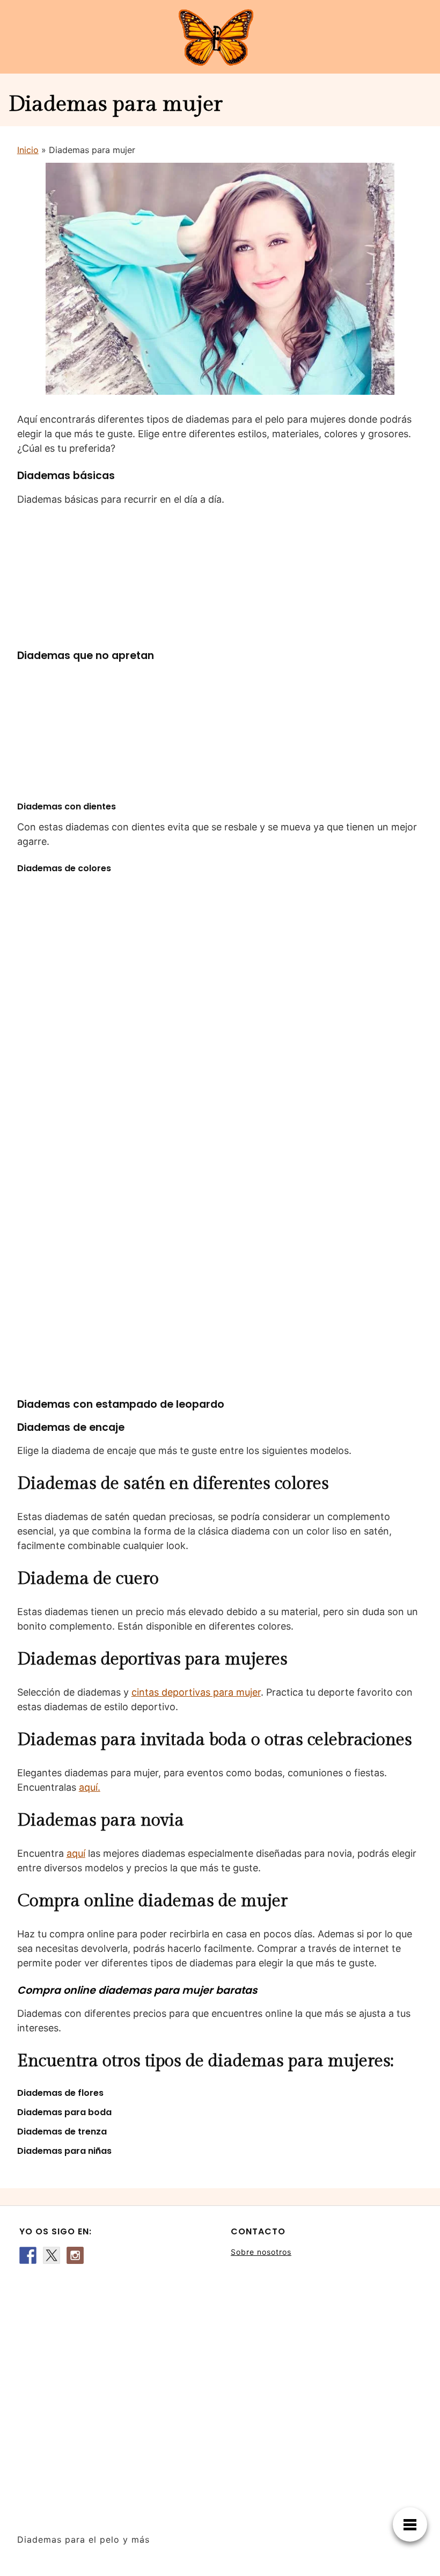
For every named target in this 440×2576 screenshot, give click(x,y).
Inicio (28, 150)
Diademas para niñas (64, 2151)
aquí (76, 1853)
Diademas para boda (64, 2112)
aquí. (90, 1787)
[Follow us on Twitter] (52, 2255)
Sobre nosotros (261, 2252)
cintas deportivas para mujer (196, 1692)
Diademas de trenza (62, 2132)
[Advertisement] (114, 2393)
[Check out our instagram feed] (75, 2255)
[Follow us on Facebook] (28, 2255)
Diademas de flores (60, 2093)
